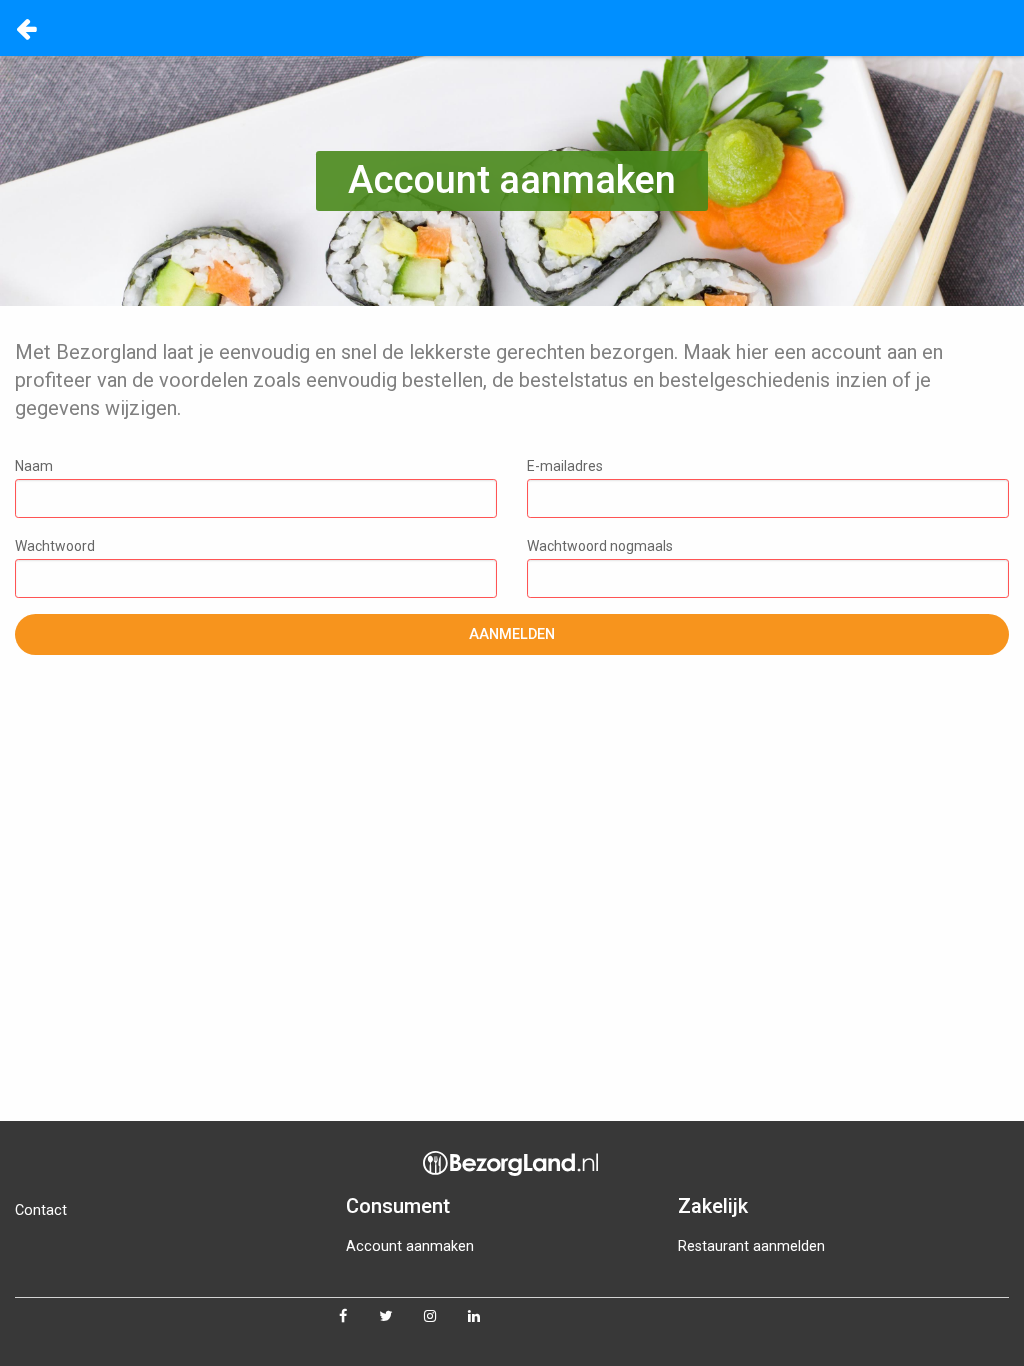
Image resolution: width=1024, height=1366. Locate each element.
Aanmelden (512, 634)
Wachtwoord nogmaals (600, 546)
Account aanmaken (410, 1246)
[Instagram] (446, 1317)
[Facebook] (359, 1317)
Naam (34, 466)
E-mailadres (565, 466)
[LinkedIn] (490, 1317)
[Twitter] (401, 1317)
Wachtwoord (55, 546)
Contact (41, 1210)
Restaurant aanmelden (751, 1246)
